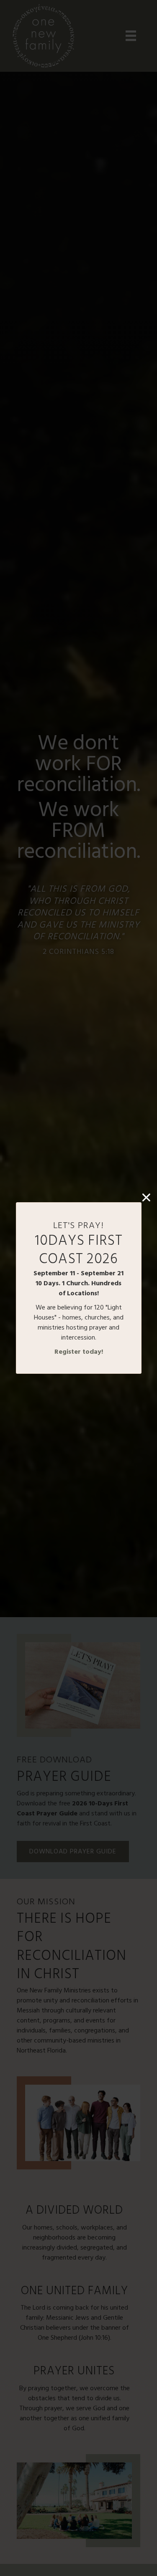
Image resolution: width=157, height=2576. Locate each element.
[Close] (146, 1197)
